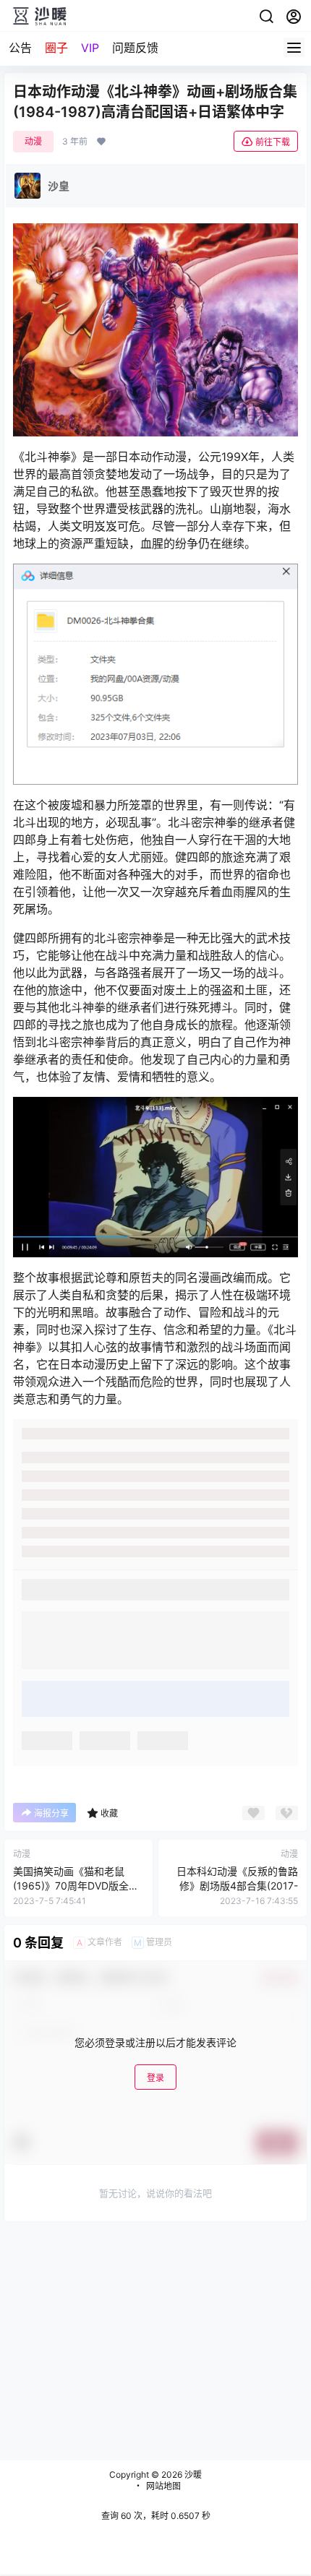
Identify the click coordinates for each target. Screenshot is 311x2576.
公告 (20, 48)
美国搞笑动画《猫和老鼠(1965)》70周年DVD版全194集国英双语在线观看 (71, 1885)
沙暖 (192, 2474)
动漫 (33, 141)
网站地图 (163, 2486)
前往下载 (273, 142)
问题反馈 (135, 48)
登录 (155, 2078)
